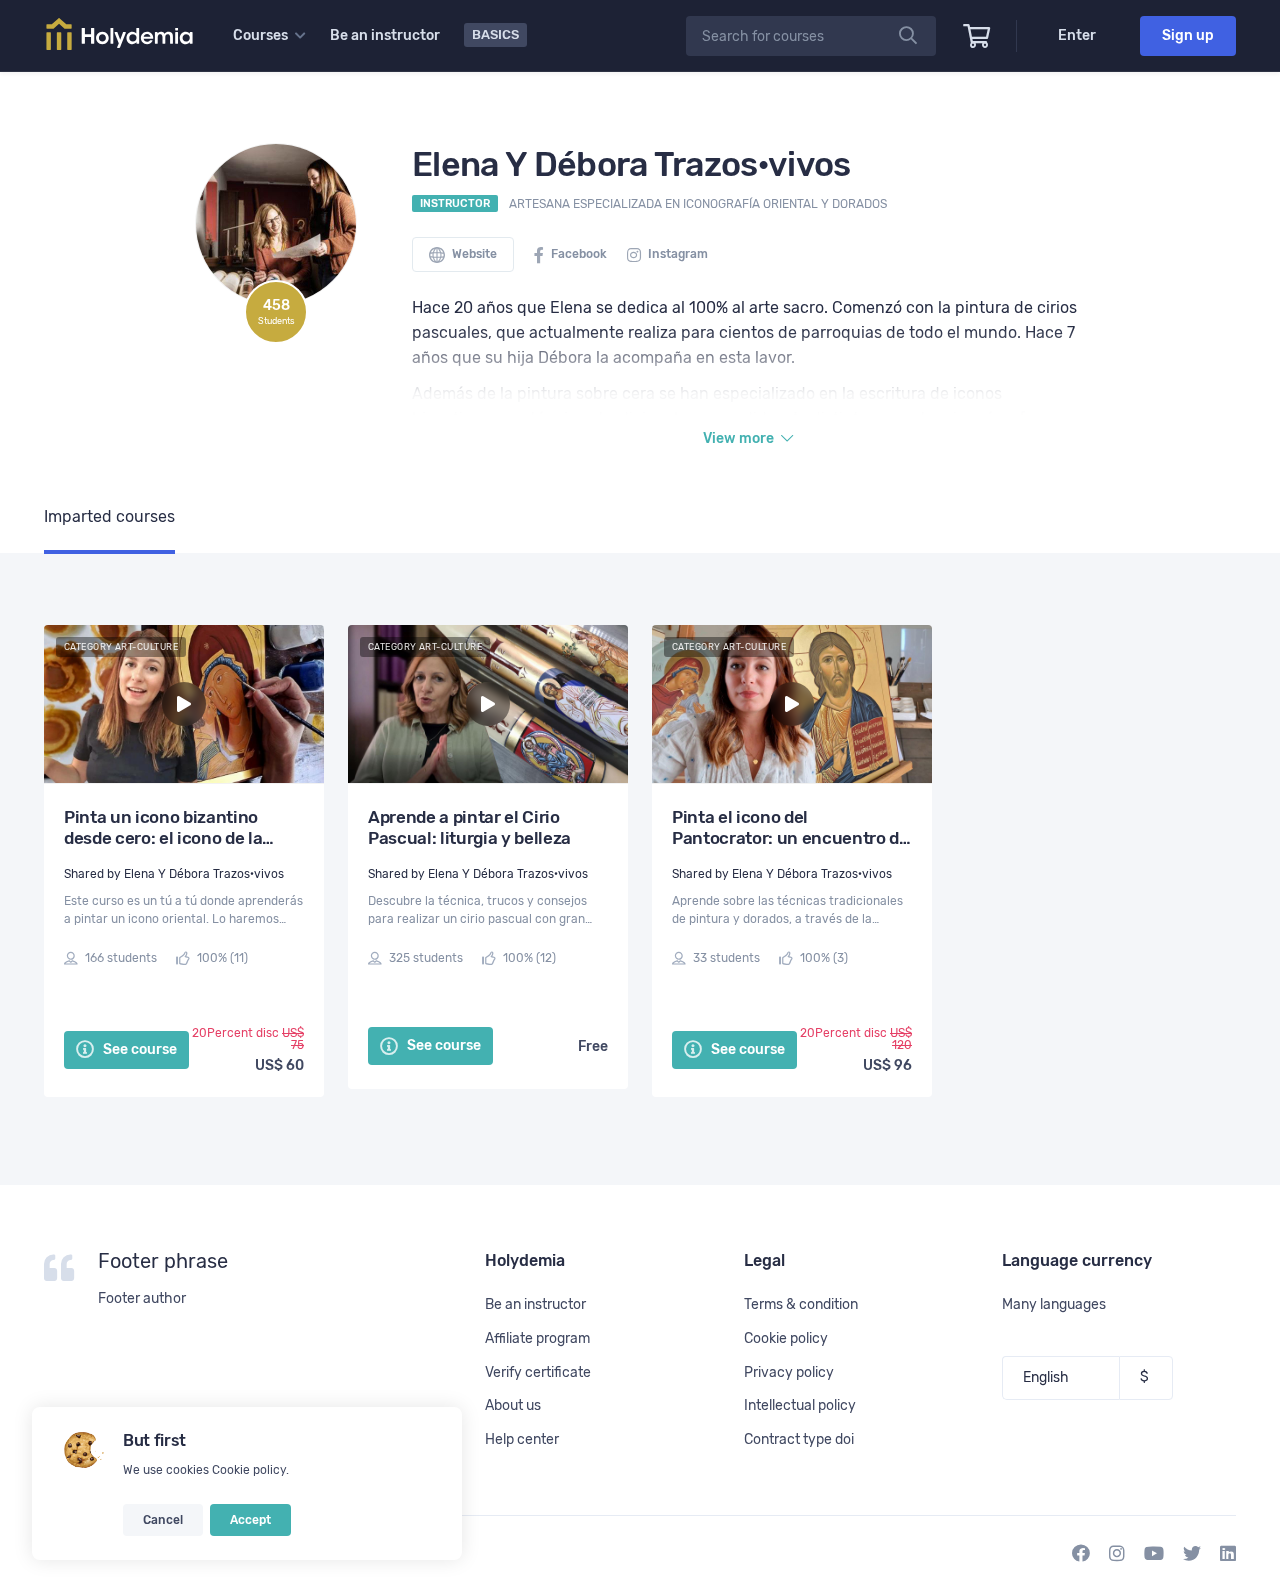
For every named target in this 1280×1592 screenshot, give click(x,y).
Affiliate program (537, 1338)
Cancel (163, 1520)
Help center (522, 1439)
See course (138, 1049)
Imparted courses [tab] (109, 516)
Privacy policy (789, 1372)
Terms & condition (801, 1304)
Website (473, 254)
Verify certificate (538, 1372)
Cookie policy (249, 1470)
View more (740, 438)
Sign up (1188, 35)
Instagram (676, 254)
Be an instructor (385, 35)
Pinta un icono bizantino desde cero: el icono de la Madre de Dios (163, 828)
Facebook (577, 254)
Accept (250, 1520)
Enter (1077, 35)
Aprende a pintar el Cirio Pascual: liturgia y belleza (469, 827)
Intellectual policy (800, 1405)
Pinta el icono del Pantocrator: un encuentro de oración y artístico (790, 828)
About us (513, 1405)
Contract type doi (799, 1439)
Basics (495, 34)
